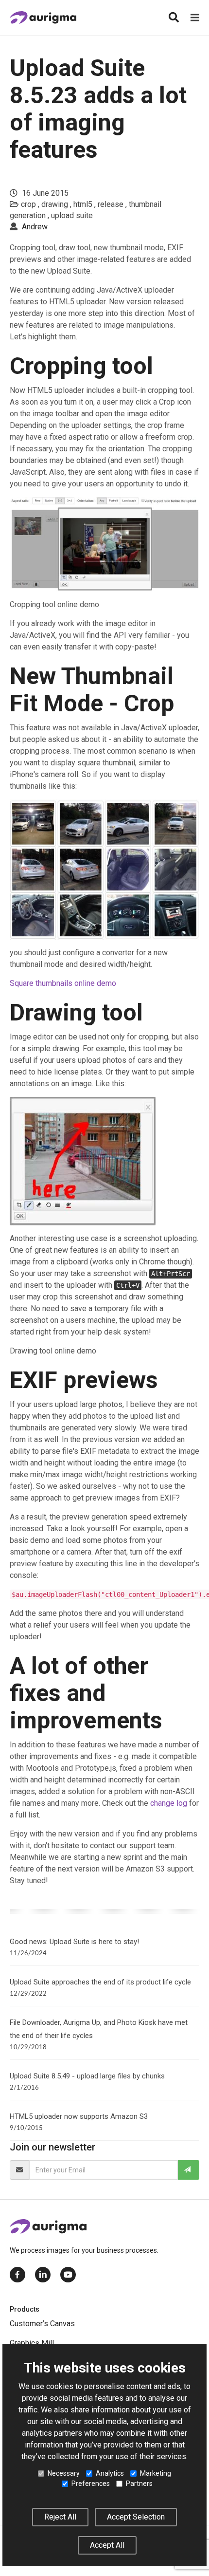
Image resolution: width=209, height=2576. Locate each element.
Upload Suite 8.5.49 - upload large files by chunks (87, 2076)
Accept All (107, 2545)
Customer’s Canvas (42, 2324)
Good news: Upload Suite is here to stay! (74, 1942)
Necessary (64, 2473)
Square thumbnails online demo (63, 983)
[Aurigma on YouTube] (68, 2275)
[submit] (189, 2170)
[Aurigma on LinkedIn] (43, 2275)
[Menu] (195, 18)
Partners (139, 2483)
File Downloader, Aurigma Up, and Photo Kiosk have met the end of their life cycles (99, 2029)
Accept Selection (136, 2517)
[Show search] (174, 18)
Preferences (91, 2483)
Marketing (156, 2473)
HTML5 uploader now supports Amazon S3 (79, 2116)
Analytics (110, 2473)
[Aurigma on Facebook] (17, 2275)
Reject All (60, 2517)
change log (169, 1803)
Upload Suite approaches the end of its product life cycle (100, 1982)
